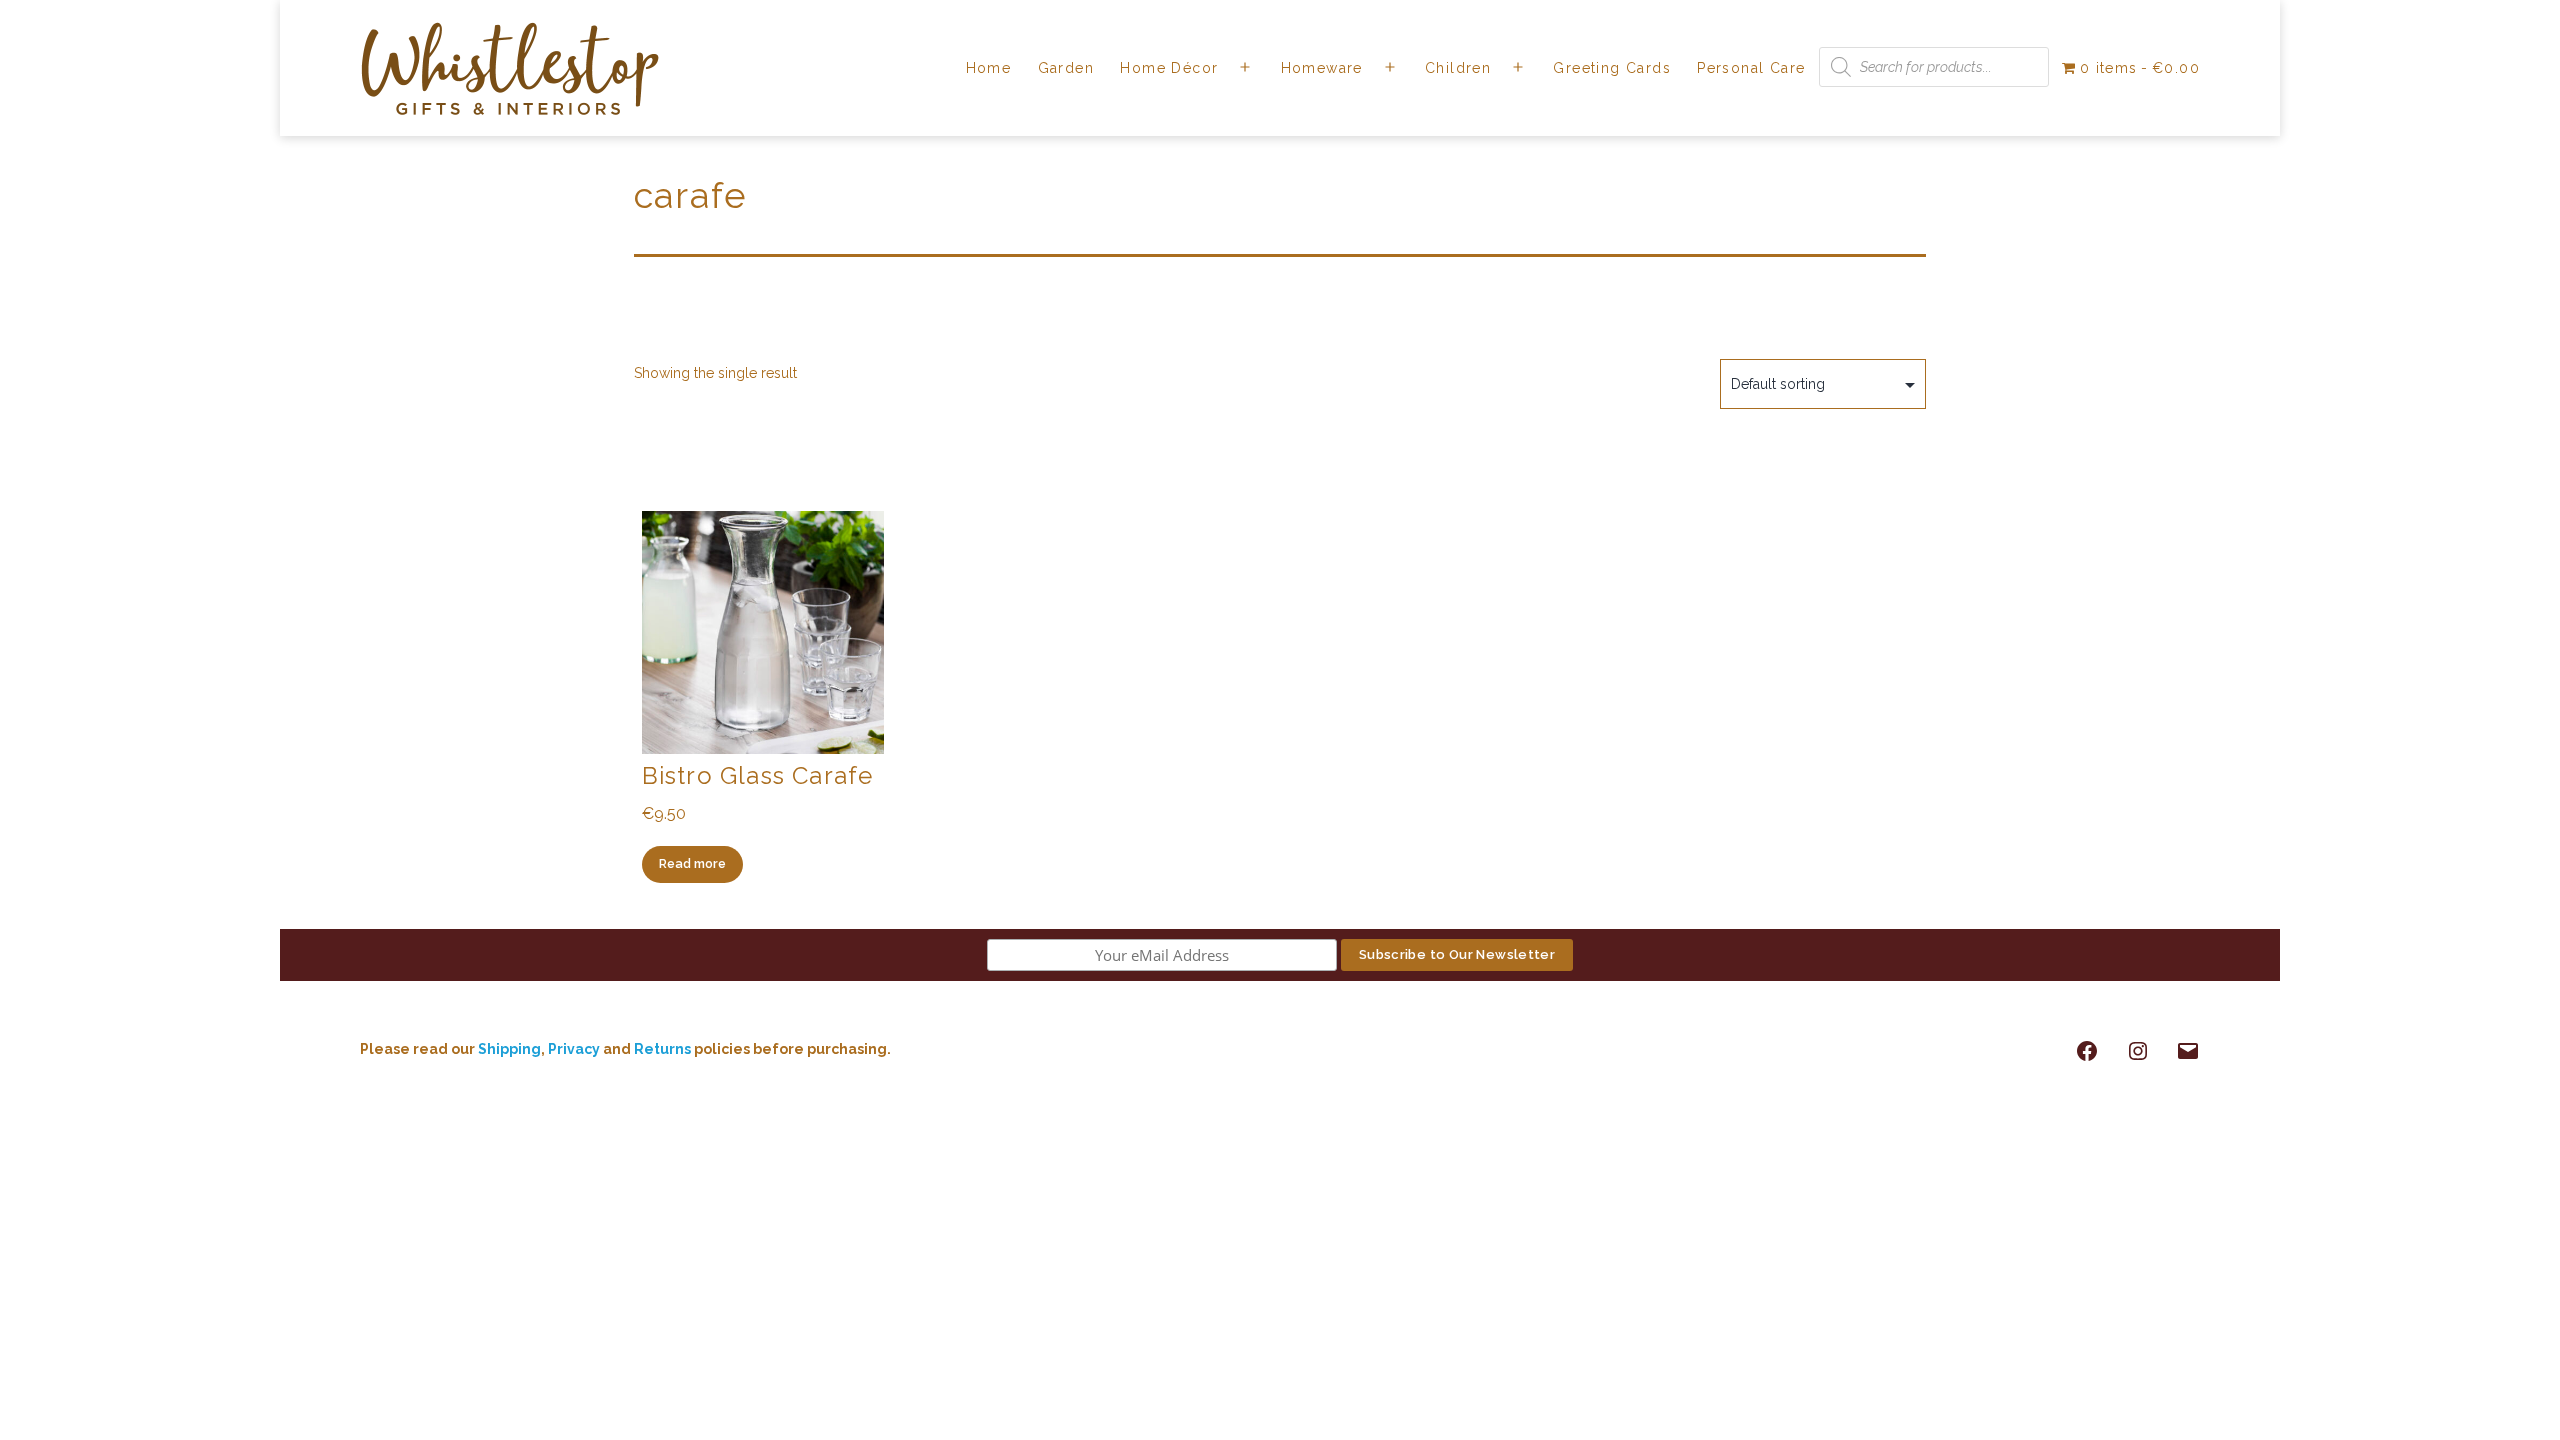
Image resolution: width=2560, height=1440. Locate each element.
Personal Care (1751, 68)
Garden (1066, 68)
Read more (692, 863)
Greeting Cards (1612, 68)
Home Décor (1169, 68)
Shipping (509, 1049)
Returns (664, 1049)
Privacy (574, 1049)
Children (1458, 68)
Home (989, 68)
